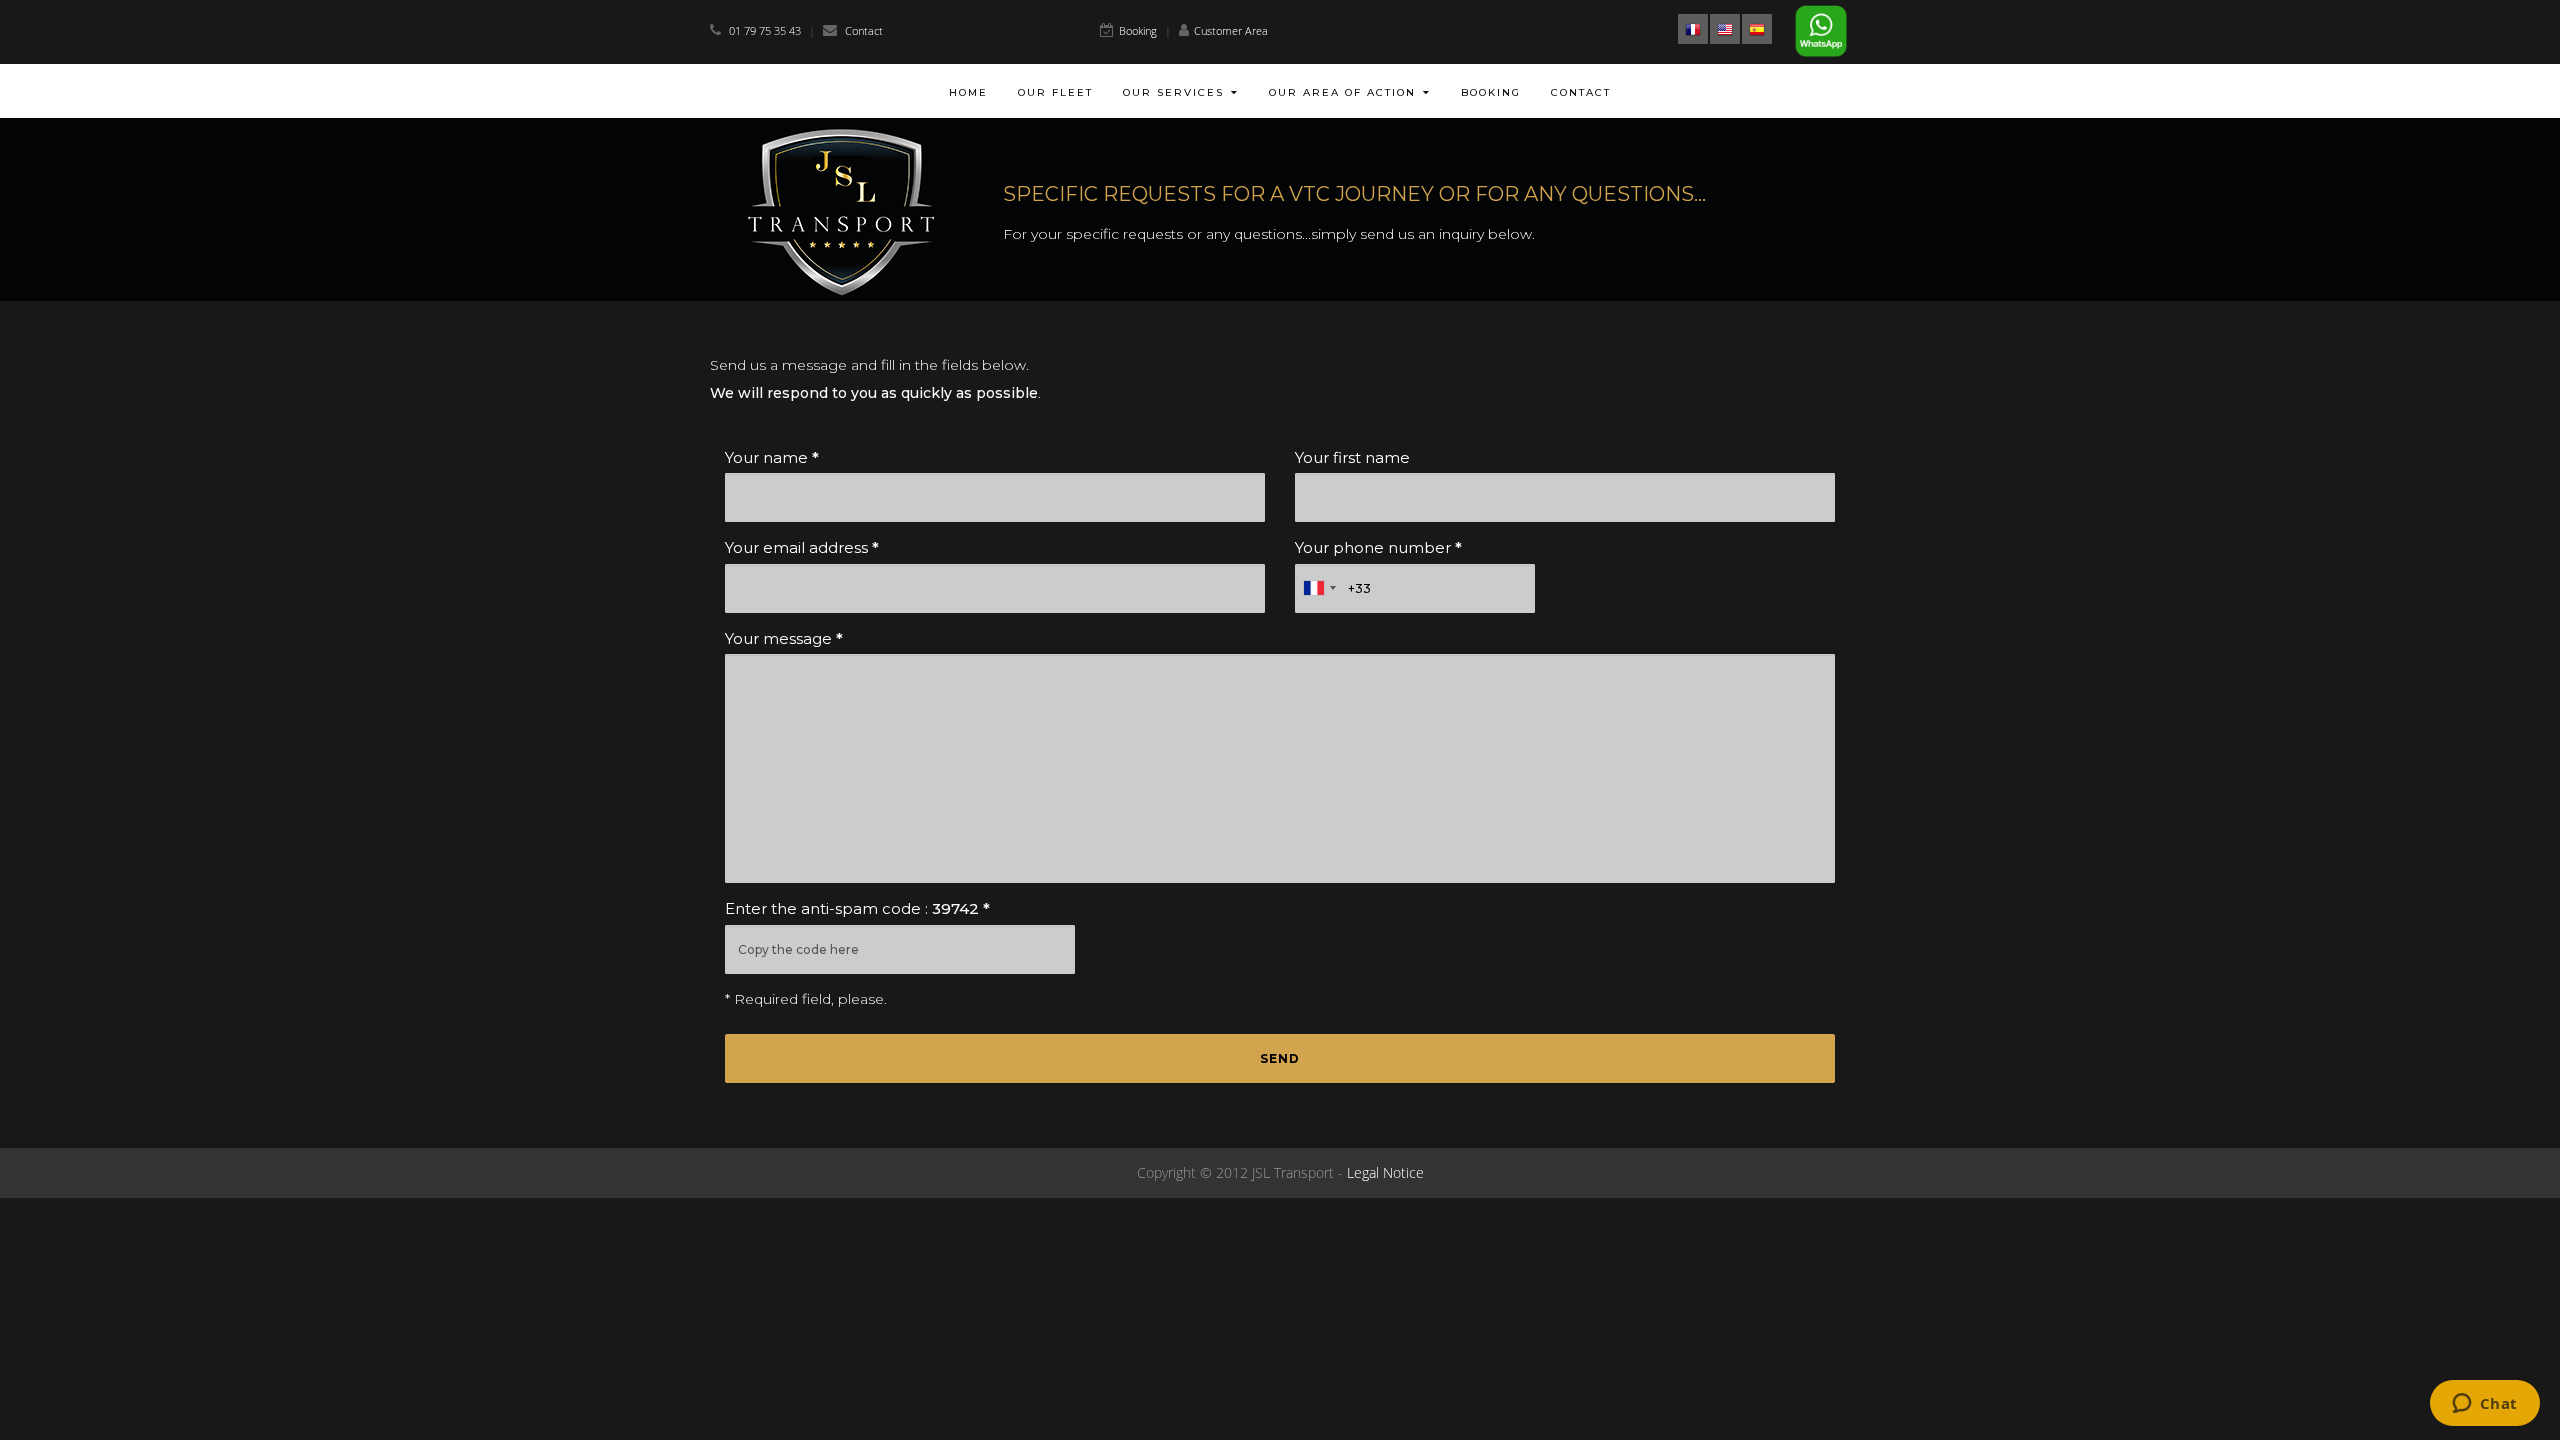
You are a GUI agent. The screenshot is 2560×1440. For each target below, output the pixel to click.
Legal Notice (1385, 1172)
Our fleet (1055, 92)
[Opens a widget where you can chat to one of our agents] (2484, 1405)
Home (968, 92)
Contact (864, 30)
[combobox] (1319, 588)
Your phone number (1378, 547)
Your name (772, 457)
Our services (1173, 92)
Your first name (1352, 457)
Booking (1138, 30)
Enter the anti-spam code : (857, 908)
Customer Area (1231, 30)
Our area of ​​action (1342, 92)
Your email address (802, 547)
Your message (784, 638)
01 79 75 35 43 (766, 30)
